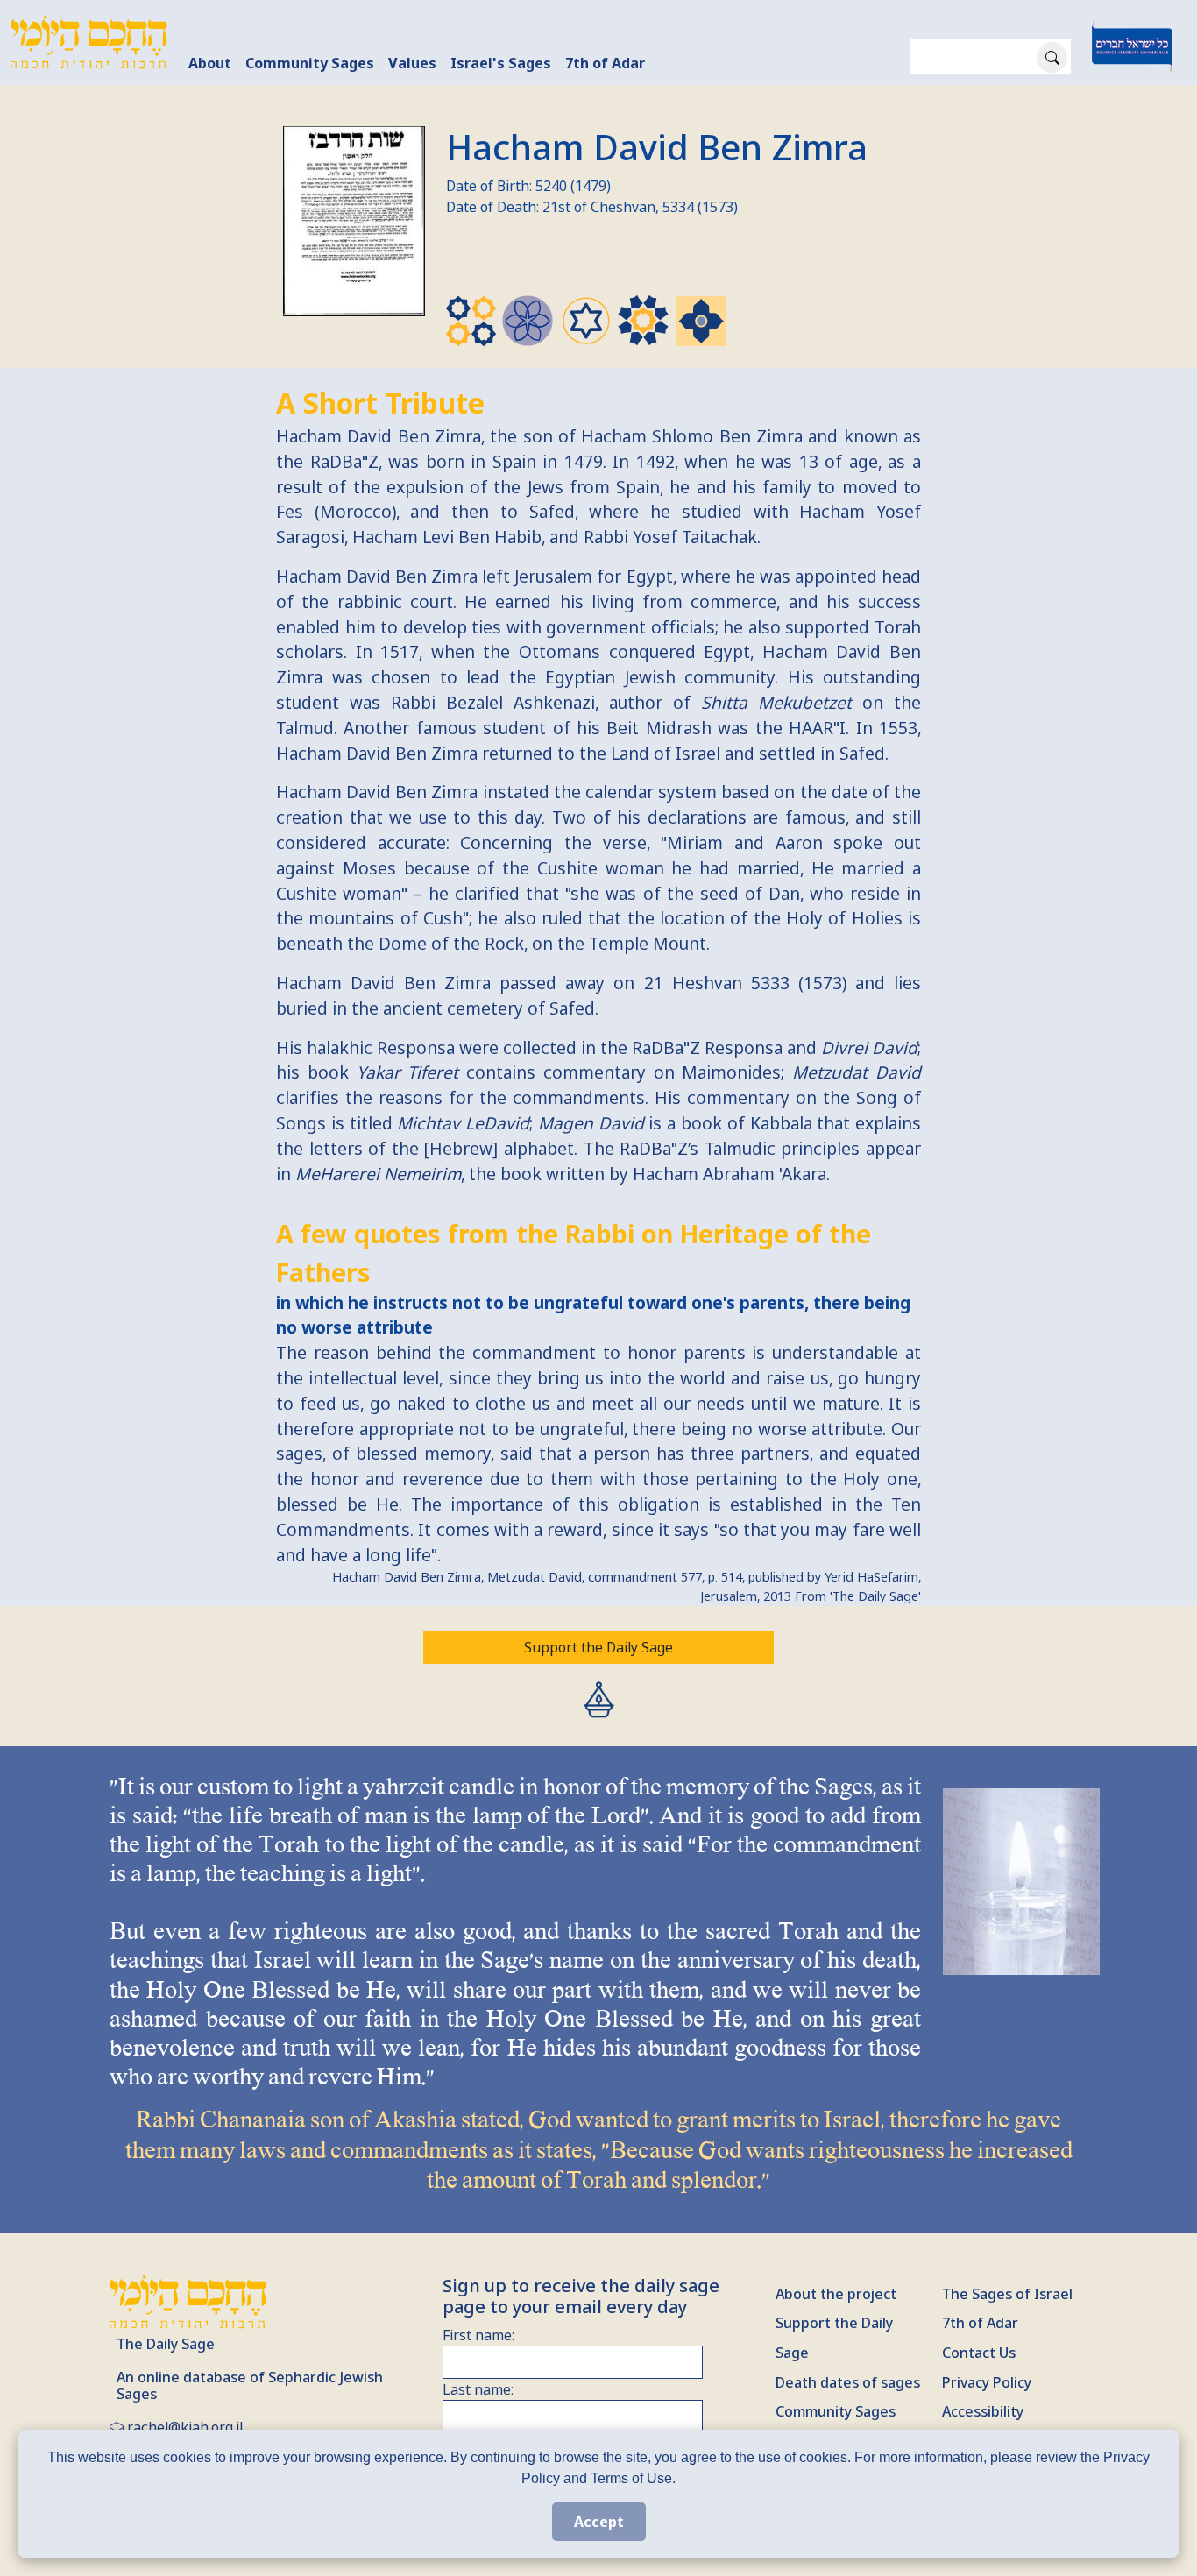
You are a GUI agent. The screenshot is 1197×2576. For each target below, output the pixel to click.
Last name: (478, 2389)
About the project (836, 2294)
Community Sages (310, 63)
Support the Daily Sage (598, 1647)
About (210, 63)
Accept (599, 2522)
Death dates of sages (848, 2382)
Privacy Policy (987, 2382)
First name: (478, 2335)
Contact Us (979, 2353)
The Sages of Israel (1007, 2294)
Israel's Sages (501, 63)
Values (412, 63)
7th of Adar (605, 63)
